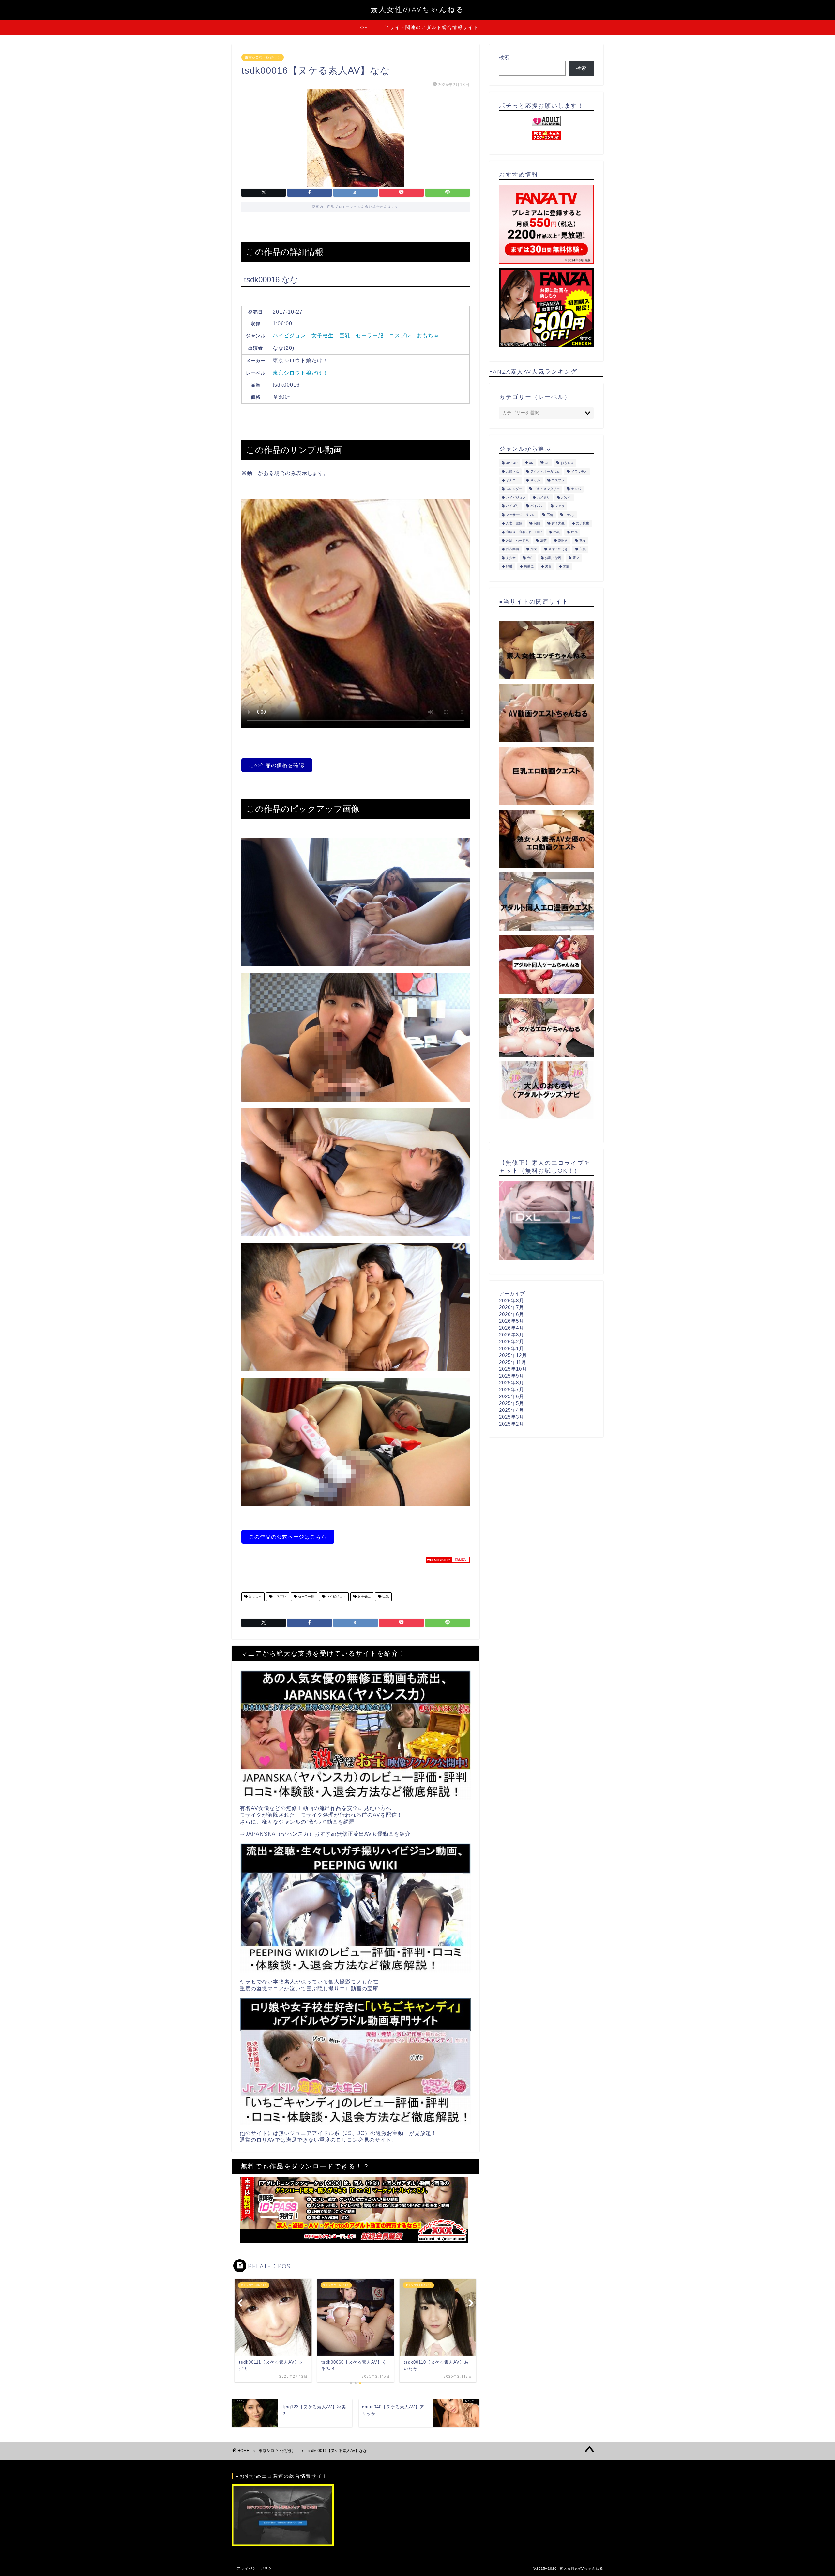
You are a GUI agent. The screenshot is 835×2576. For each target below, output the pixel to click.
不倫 (550, 515)
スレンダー (514, 489)
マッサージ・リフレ (521, 515)
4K (531, 463)
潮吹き (563, 540)
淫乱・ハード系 (517, 540)
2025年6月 (512, 1396)
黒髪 (566, 567)
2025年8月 (512, 1383)
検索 (504, 57)
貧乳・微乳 (553, 558)
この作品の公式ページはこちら (288, 1537)
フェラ (560, 506)
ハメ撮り (543, 497)
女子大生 (558, 524)
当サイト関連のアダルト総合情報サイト (432, 27)
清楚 (543, 540)
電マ (576, 558)
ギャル (535, 480)
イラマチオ (579, 472)
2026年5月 (512, 1321)
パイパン (537, 506)
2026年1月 (512, 1348)
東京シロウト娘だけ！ (263, 57)
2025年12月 (513, 1355)
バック (566, 497)
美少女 (511, 558)
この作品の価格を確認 (277, 765)
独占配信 (512, 549)
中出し (569, 515)
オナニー (512, 480)
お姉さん (512, 472)
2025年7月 (512, 1389)
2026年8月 (512, 1300)
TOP (362, 27)
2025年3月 (512, 1417)
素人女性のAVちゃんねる (417, 9)
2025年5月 (512, 1403)
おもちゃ (428, 336)
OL (547, 463)
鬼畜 (548, 567)
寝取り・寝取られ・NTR (524, 532)
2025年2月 (512, 1424)
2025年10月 (513, 1369)
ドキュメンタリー (547, 489)
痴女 (534, 549)
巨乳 (345, 336)
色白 (530, 558)
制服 (537, 524)
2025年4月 (512, 1410)
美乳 (583, 549)
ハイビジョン (289, 336)
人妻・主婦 (514, 524)
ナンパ (576, 489)
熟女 (583, 540)
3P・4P (512, 463)
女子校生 (323, 336)
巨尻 (574, 532)
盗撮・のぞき (558, 549)
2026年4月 (512, 1328)
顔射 (509, 567)
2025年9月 (512, 1376)
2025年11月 (513, 1362)
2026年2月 (512, 1342)
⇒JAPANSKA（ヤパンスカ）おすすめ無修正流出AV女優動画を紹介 (325, 1834)
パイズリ (512, 506)
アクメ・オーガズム (545, 472)
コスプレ (400, 336)
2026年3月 (512, 1335)
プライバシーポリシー (256, 2568)
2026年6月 (512, 1314)
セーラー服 (370, 336)
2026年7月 (512, 1307)
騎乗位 (529, 567)
